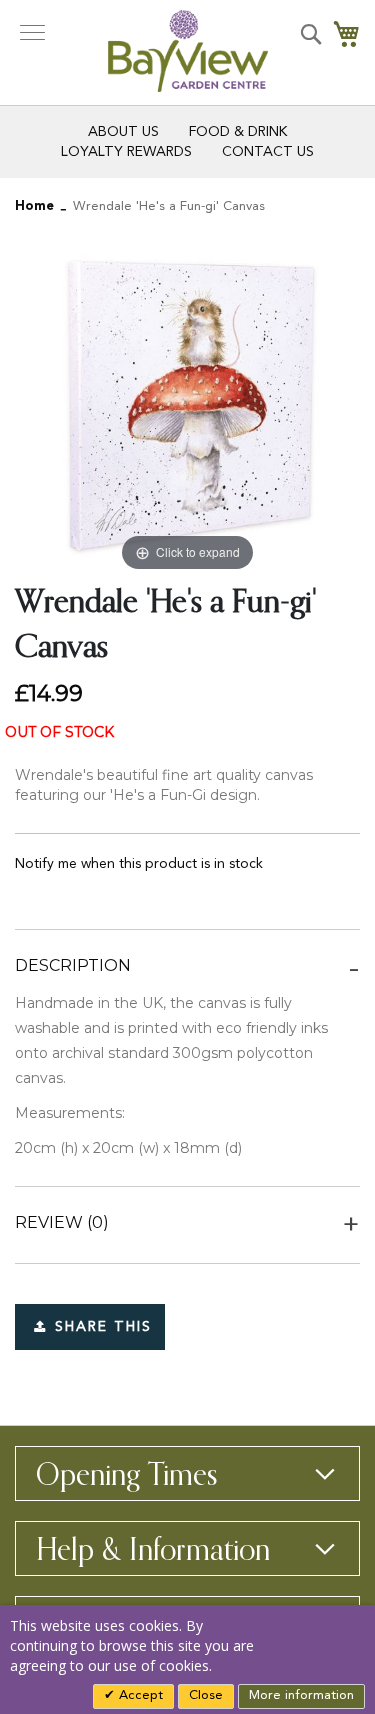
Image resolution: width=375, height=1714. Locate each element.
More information (301, 1695)
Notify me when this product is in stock (139, 864)
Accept (139, 1695)
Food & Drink (238, 132)
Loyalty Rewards (126, 152)
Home (34, 206)
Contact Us (268, 152)
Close (206, 1695)
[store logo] (188, 51)
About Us (123, 132)
